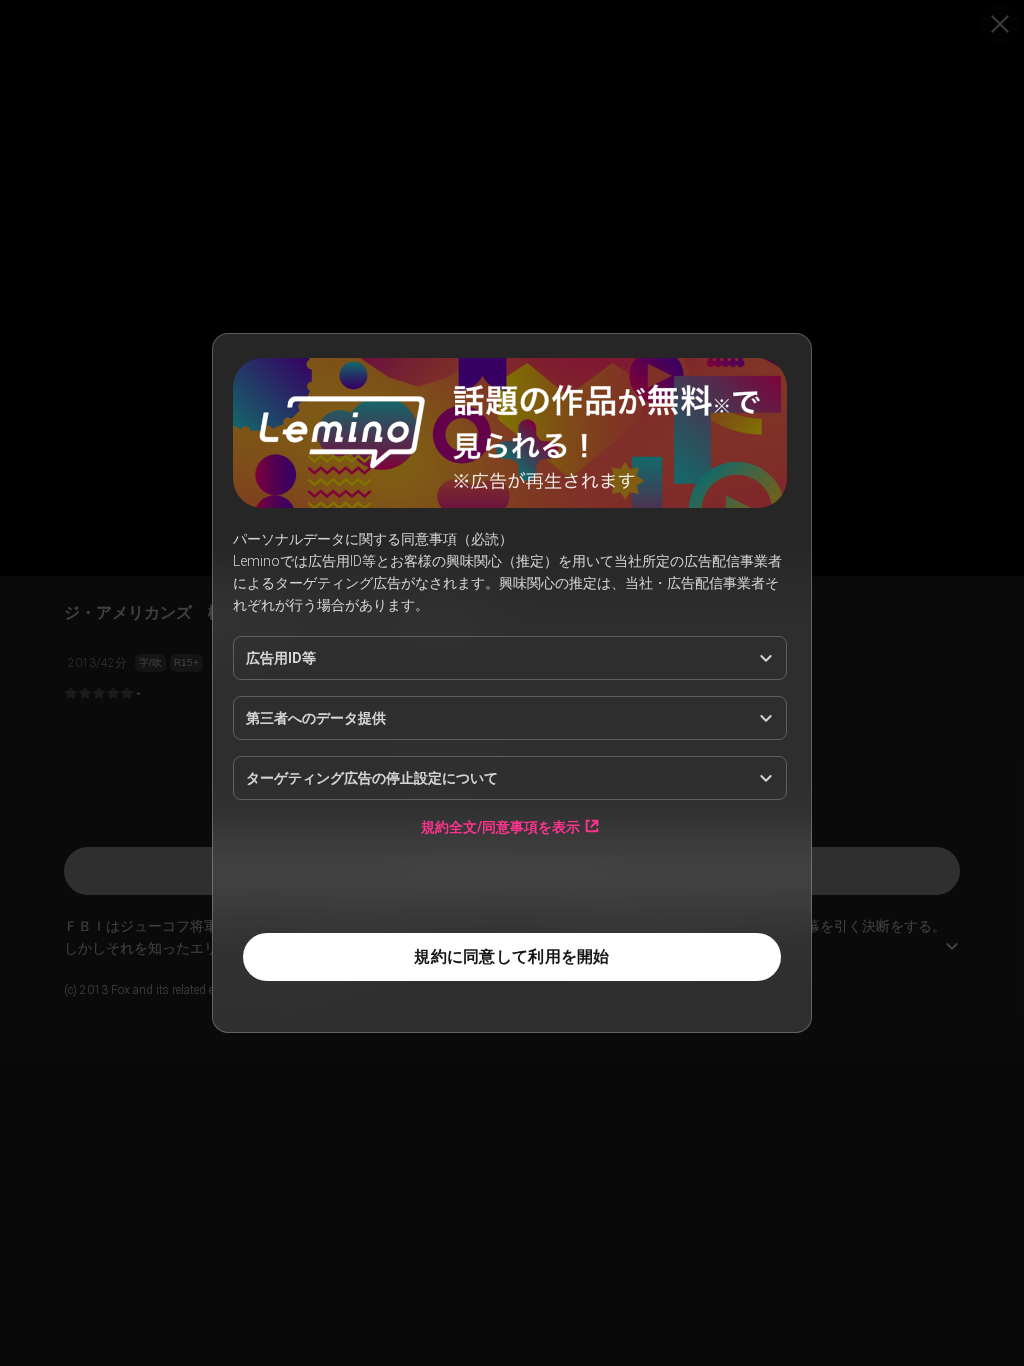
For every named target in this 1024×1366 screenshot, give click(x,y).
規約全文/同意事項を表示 (500, 826)
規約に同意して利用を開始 (511, 956)
